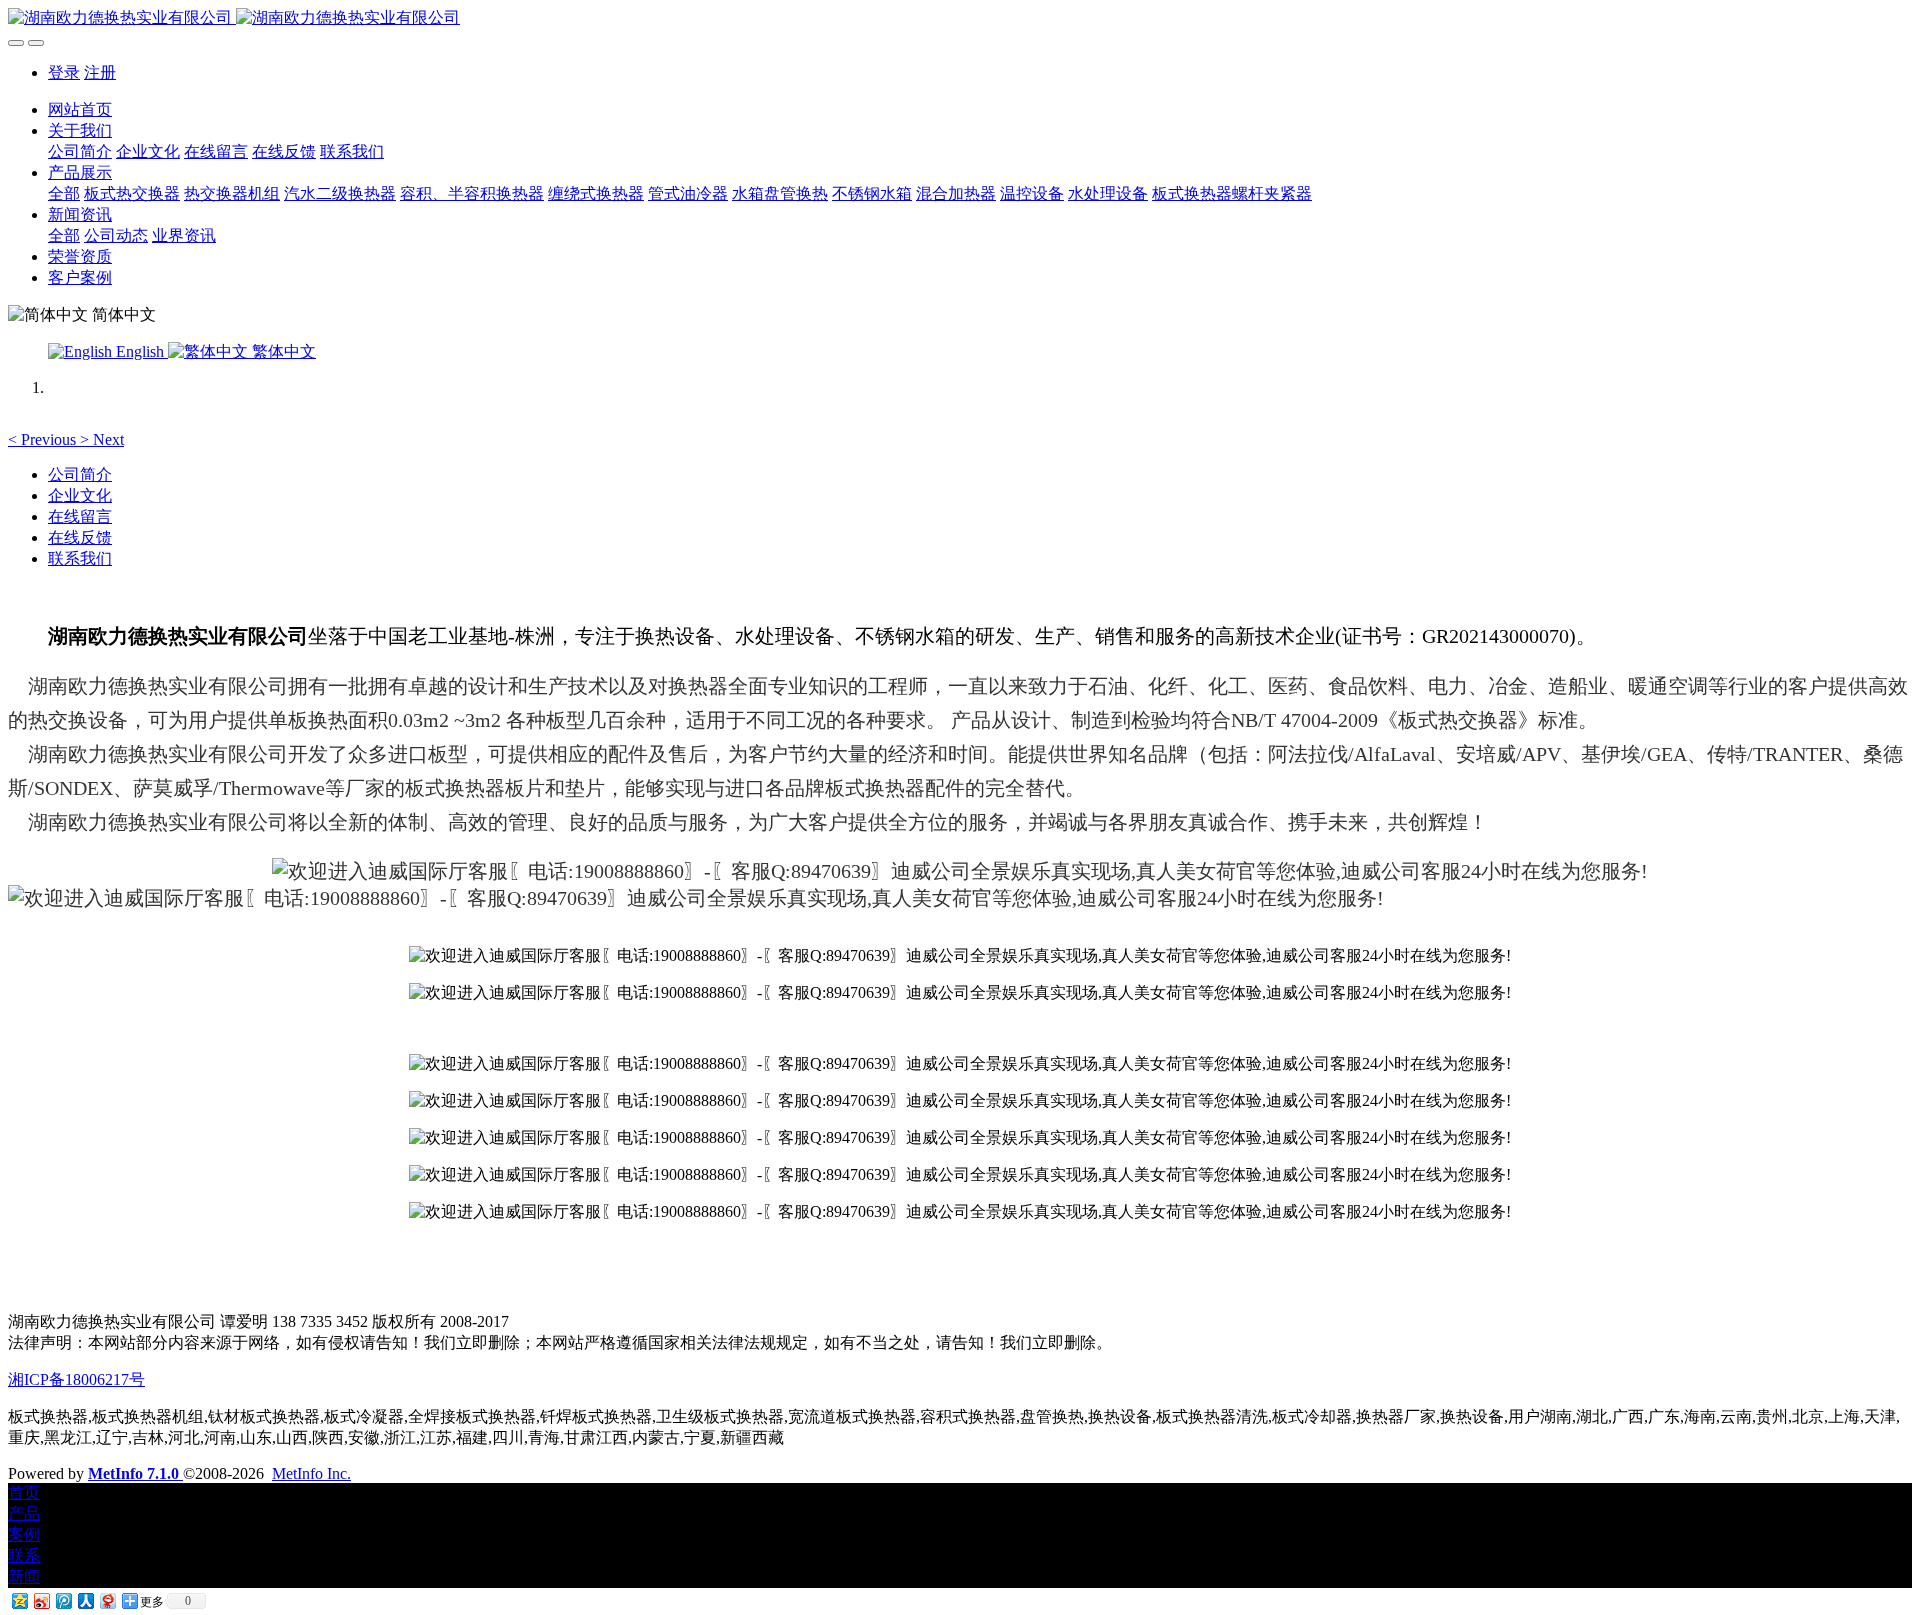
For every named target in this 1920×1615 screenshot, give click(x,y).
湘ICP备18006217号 (76, 1379)
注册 (100, 72)
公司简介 (80, 474)
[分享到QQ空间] (19, 1600)
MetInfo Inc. (311, 1473)
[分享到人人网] (85, 1600)
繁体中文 (282, 351)
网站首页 (80, 109)
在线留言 (80, 516)
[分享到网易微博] (107, 1600)
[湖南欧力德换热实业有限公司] (960, 18)
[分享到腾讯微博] (63, 1600)
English (140, 351)
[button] (44, 439)
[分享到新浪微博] (41, 1600)
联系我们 (80, 558)
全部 (64, 193)
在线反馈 (80, 537)
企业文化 (80, 495)
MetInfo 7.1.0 (133, 1473)
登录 (64, 72)
